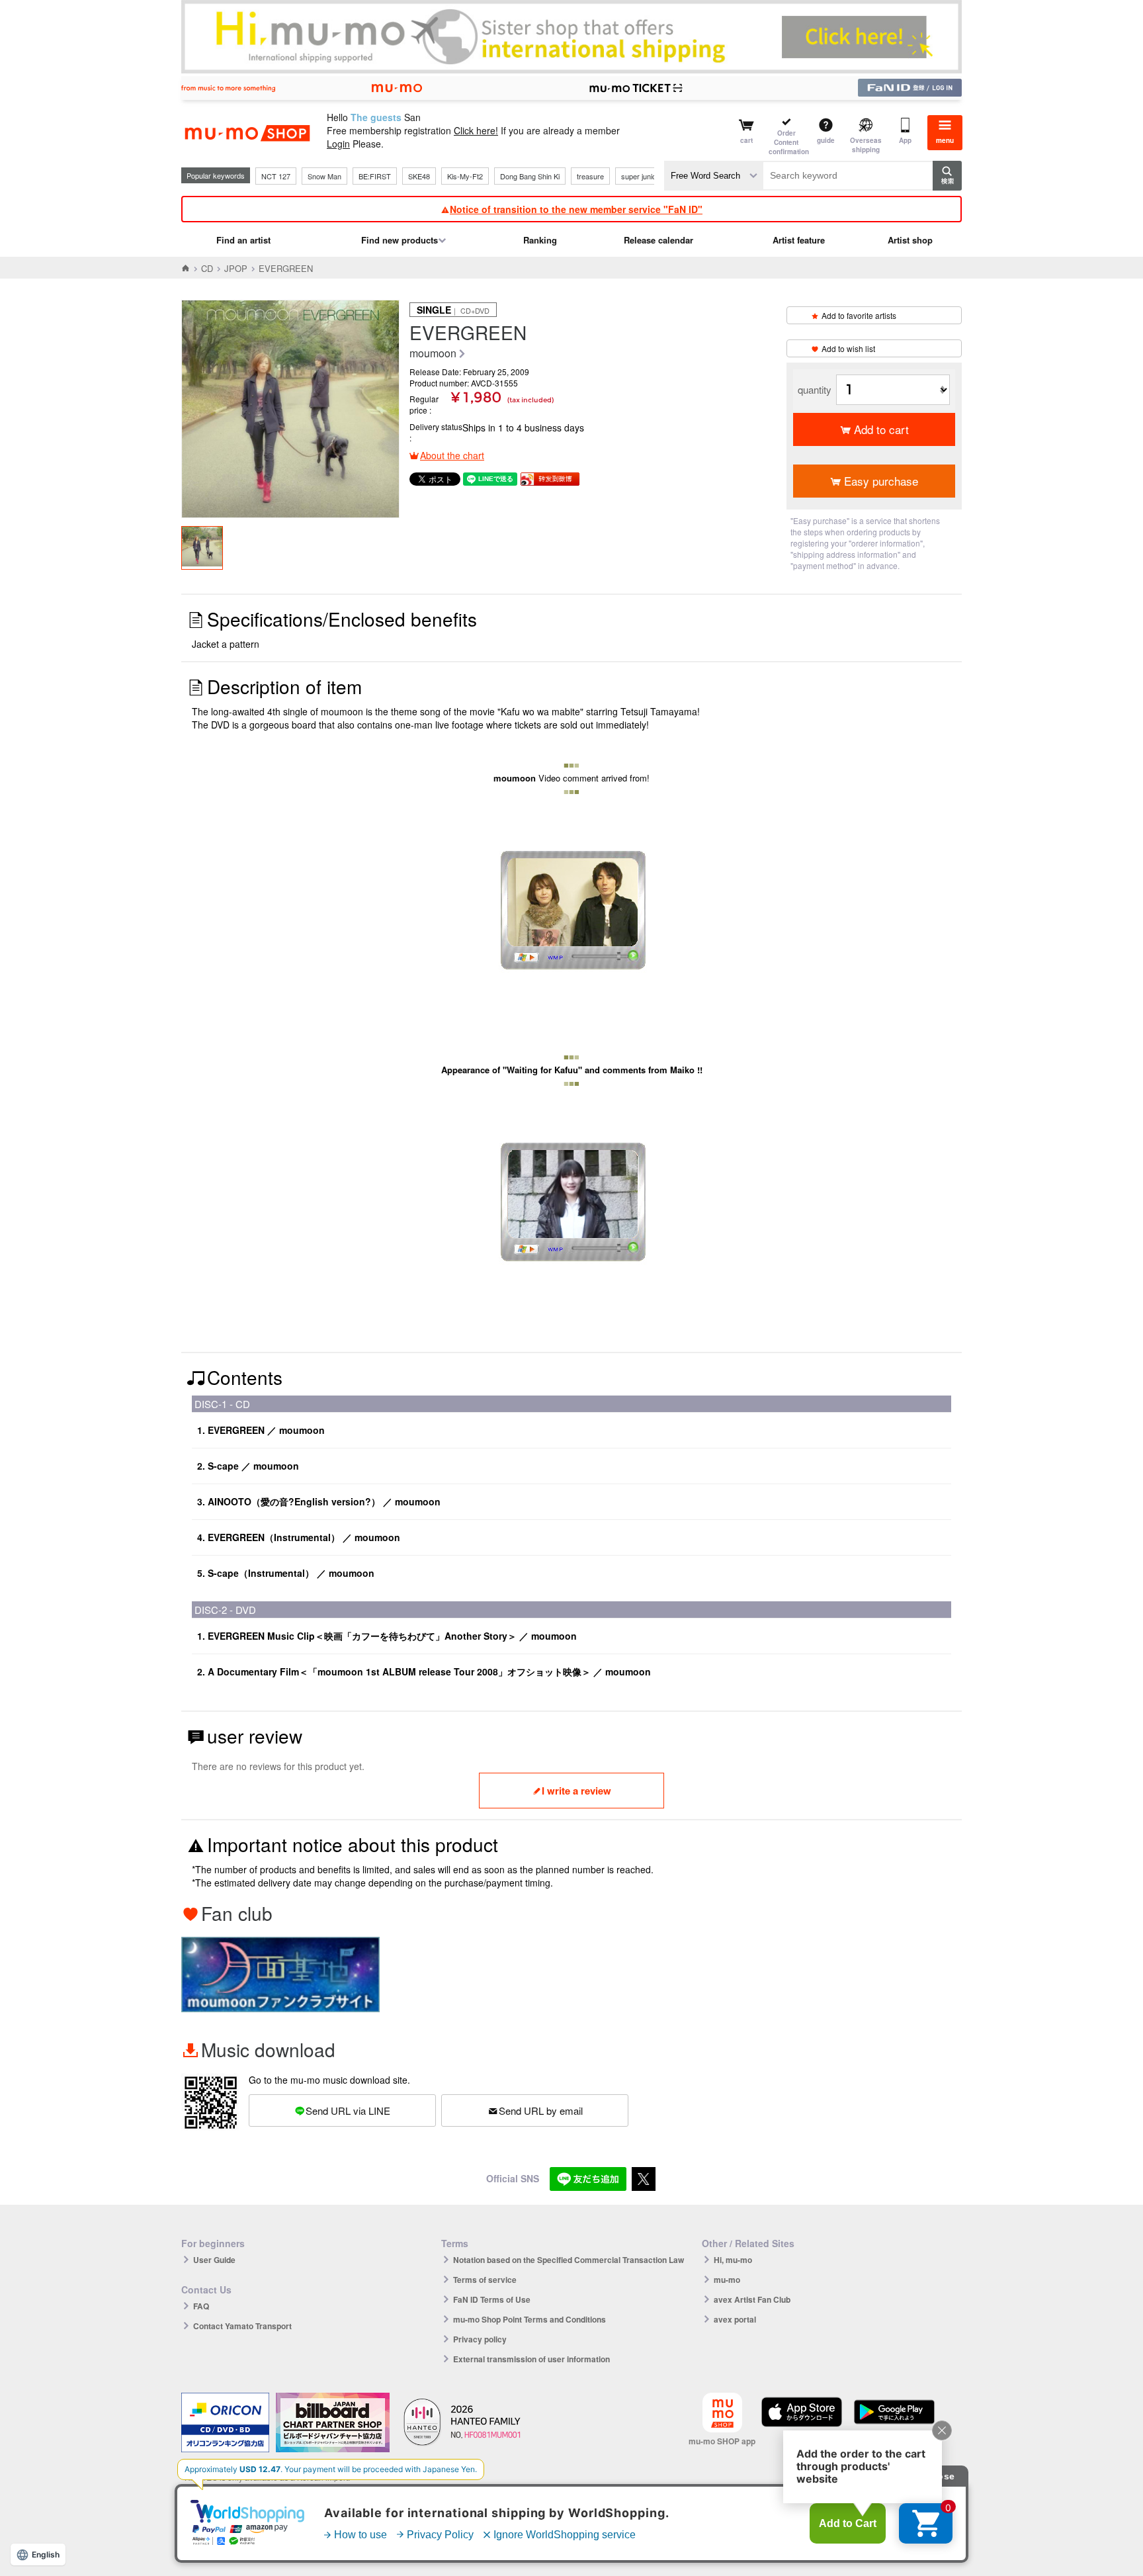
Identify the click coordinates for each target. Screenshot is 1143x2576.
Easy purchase (881, 481)
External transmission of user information (531, 2359)
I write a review (576, 1791)
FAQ (201, 2306)
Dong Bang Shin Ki (530, 176)
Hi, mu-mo (733, 2260)
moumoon (433, 354)
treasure (590, 176)
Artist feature (799, 240)
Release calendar (658, 240)
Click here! (476, 130)
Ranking (540, 240)
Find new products (400, 240)
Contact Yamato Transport (242, 2326)
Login (338, 144)
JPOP (236, 268)
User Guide (214, 2260)
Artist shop (910, 240)
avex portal (735, 2319)
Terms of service (485, 2280)
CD (207, 268)
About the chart (452, 455)
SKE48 (419, 176)
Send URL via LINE (348, 2110)
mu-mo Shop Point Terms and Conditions (529, 2319)
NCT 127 (276, 176)
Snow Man (324, 176)
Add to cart (881, 429)
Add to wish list (848, 348)
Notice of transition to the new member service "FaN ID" (576, 209)
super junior (640, 176)
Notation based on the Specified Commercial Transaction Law (569, 2260)
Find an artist (243, 240)
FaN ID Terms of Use (492, 2299)
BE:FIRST (375, 176)
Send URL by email (541, 2110)
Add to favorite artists (859, 315)
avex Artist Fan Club (752, 2299)
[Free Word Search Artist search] (714, 176)
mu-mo (727, 2280)
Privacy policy (480, 2339)
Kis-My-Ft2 (465, 176)
